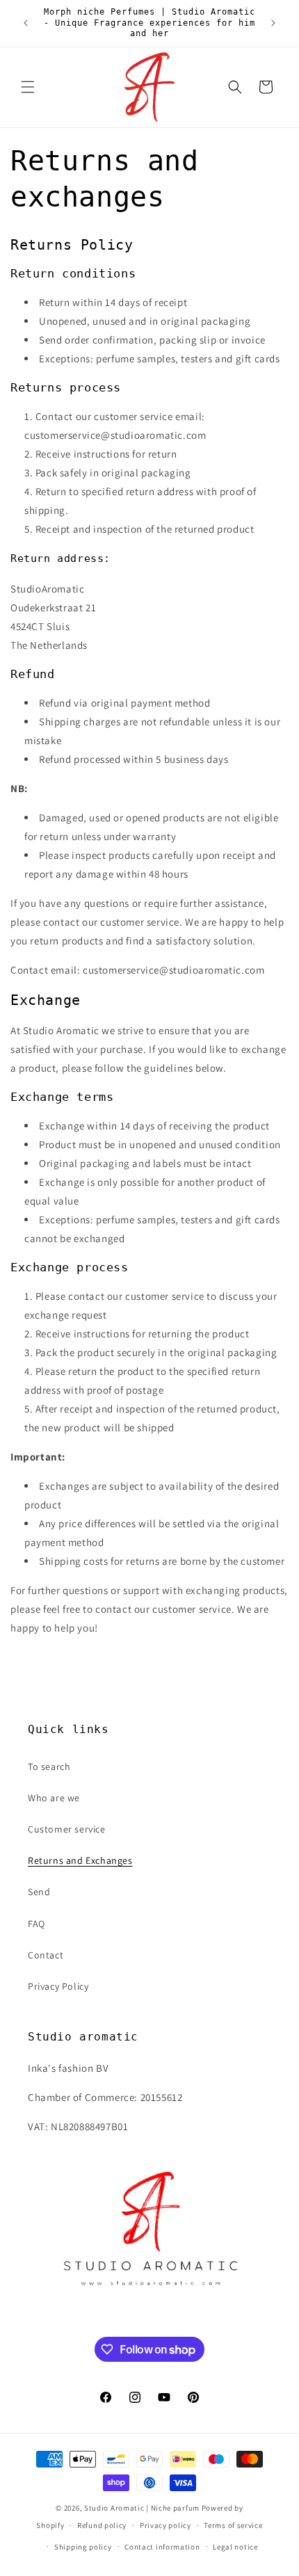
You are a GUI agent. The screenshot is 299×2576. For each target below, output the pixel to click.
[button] (28, 87)
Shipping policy (83, 2547)
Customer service (67, 1829)
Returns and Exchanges (80, 1860)
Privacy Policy (58, 1986)
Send (39, 1892)
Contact (46, 1955)
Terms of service (233, 2525)
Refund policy (102, 2525)
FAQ (37, 1924)
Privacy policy (165, 2525)
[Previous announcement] (26, 23)
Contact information (162, 2547)
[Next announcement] (273, 23)
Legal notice (235, 2547)
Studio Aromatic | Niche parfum (142, 2508)
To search (49, 1766)
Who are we (54, 1798)
